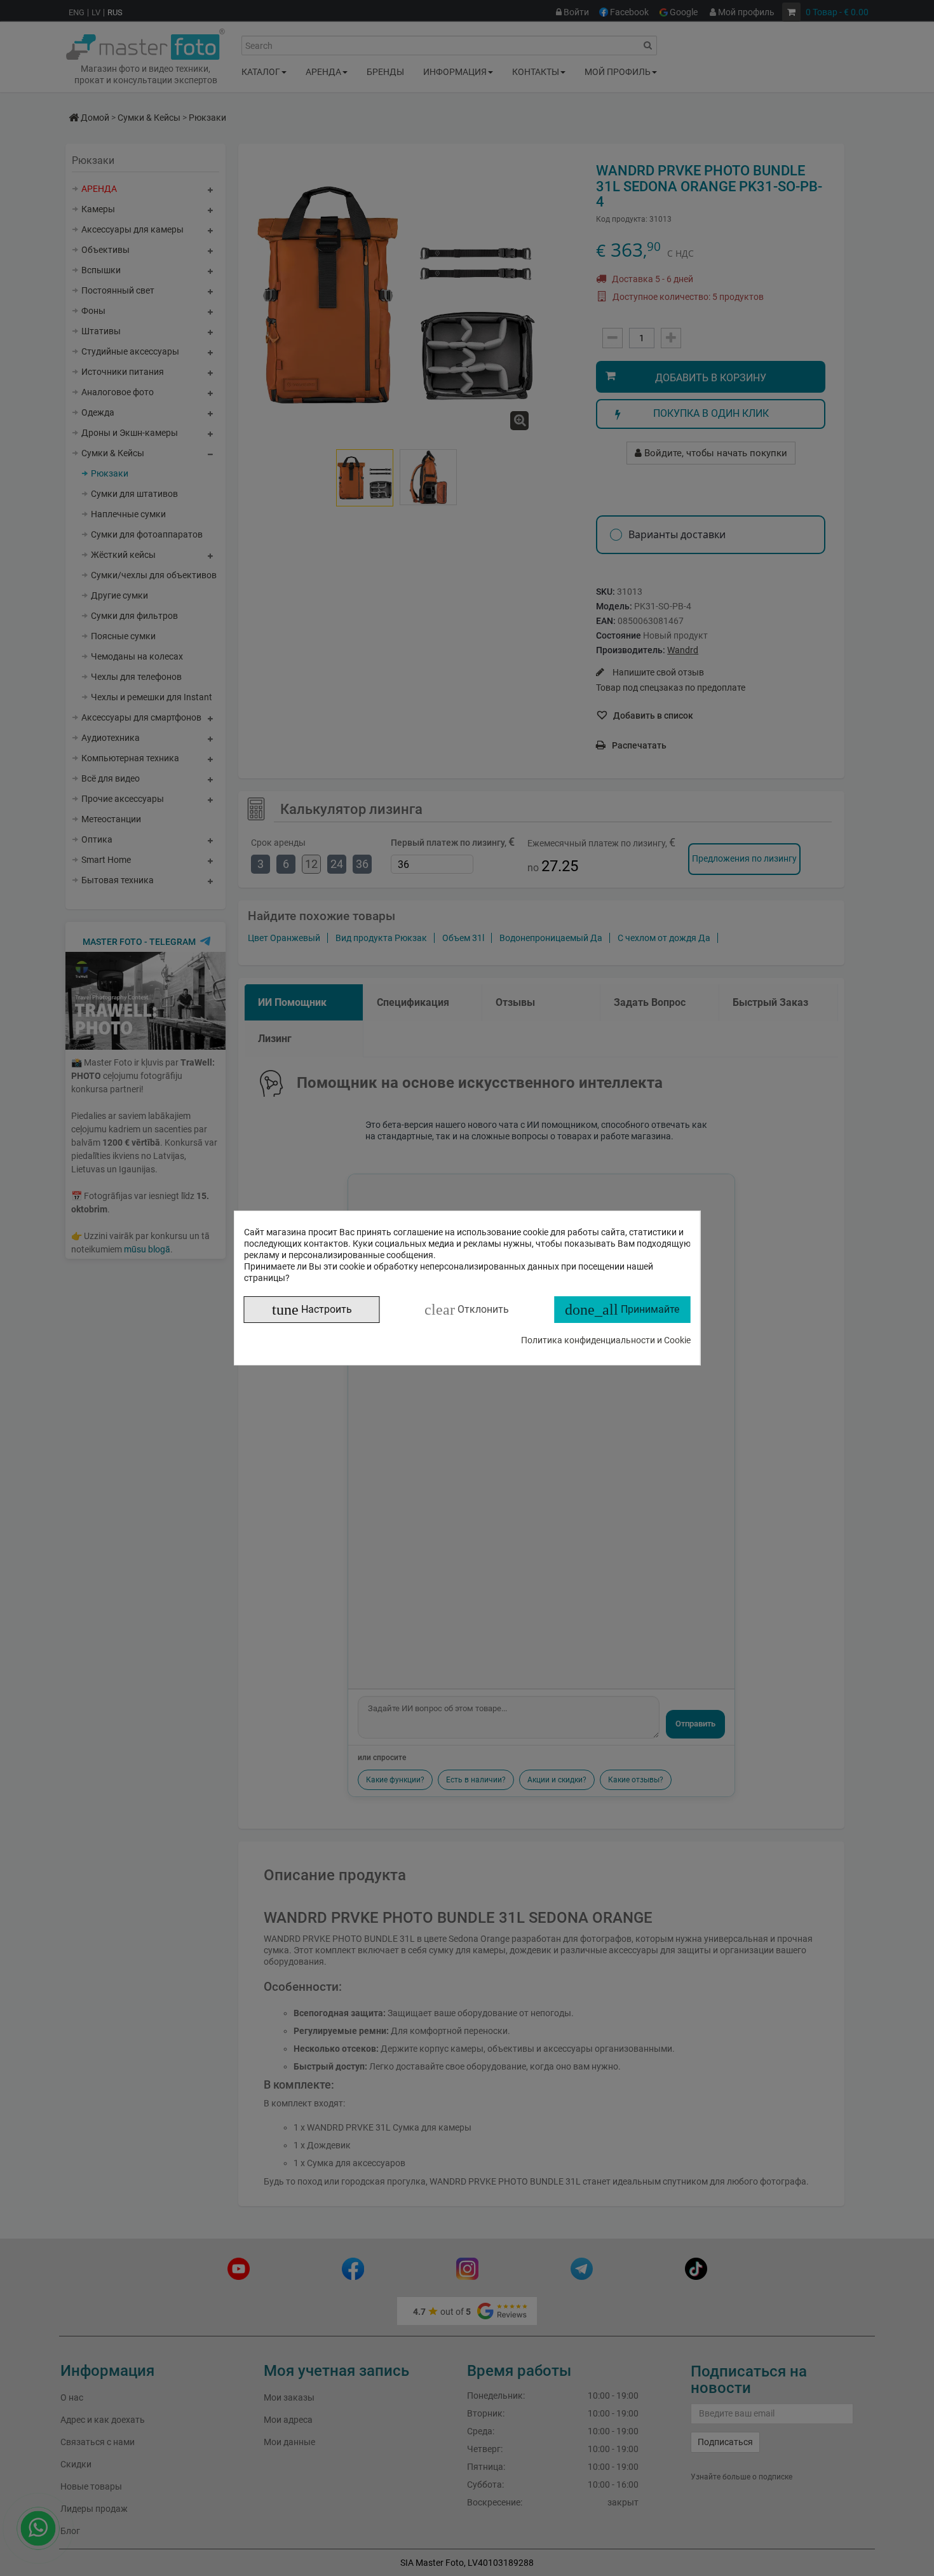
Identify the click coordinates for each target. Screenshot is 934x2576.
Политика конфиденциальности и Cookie (606, 1340)
